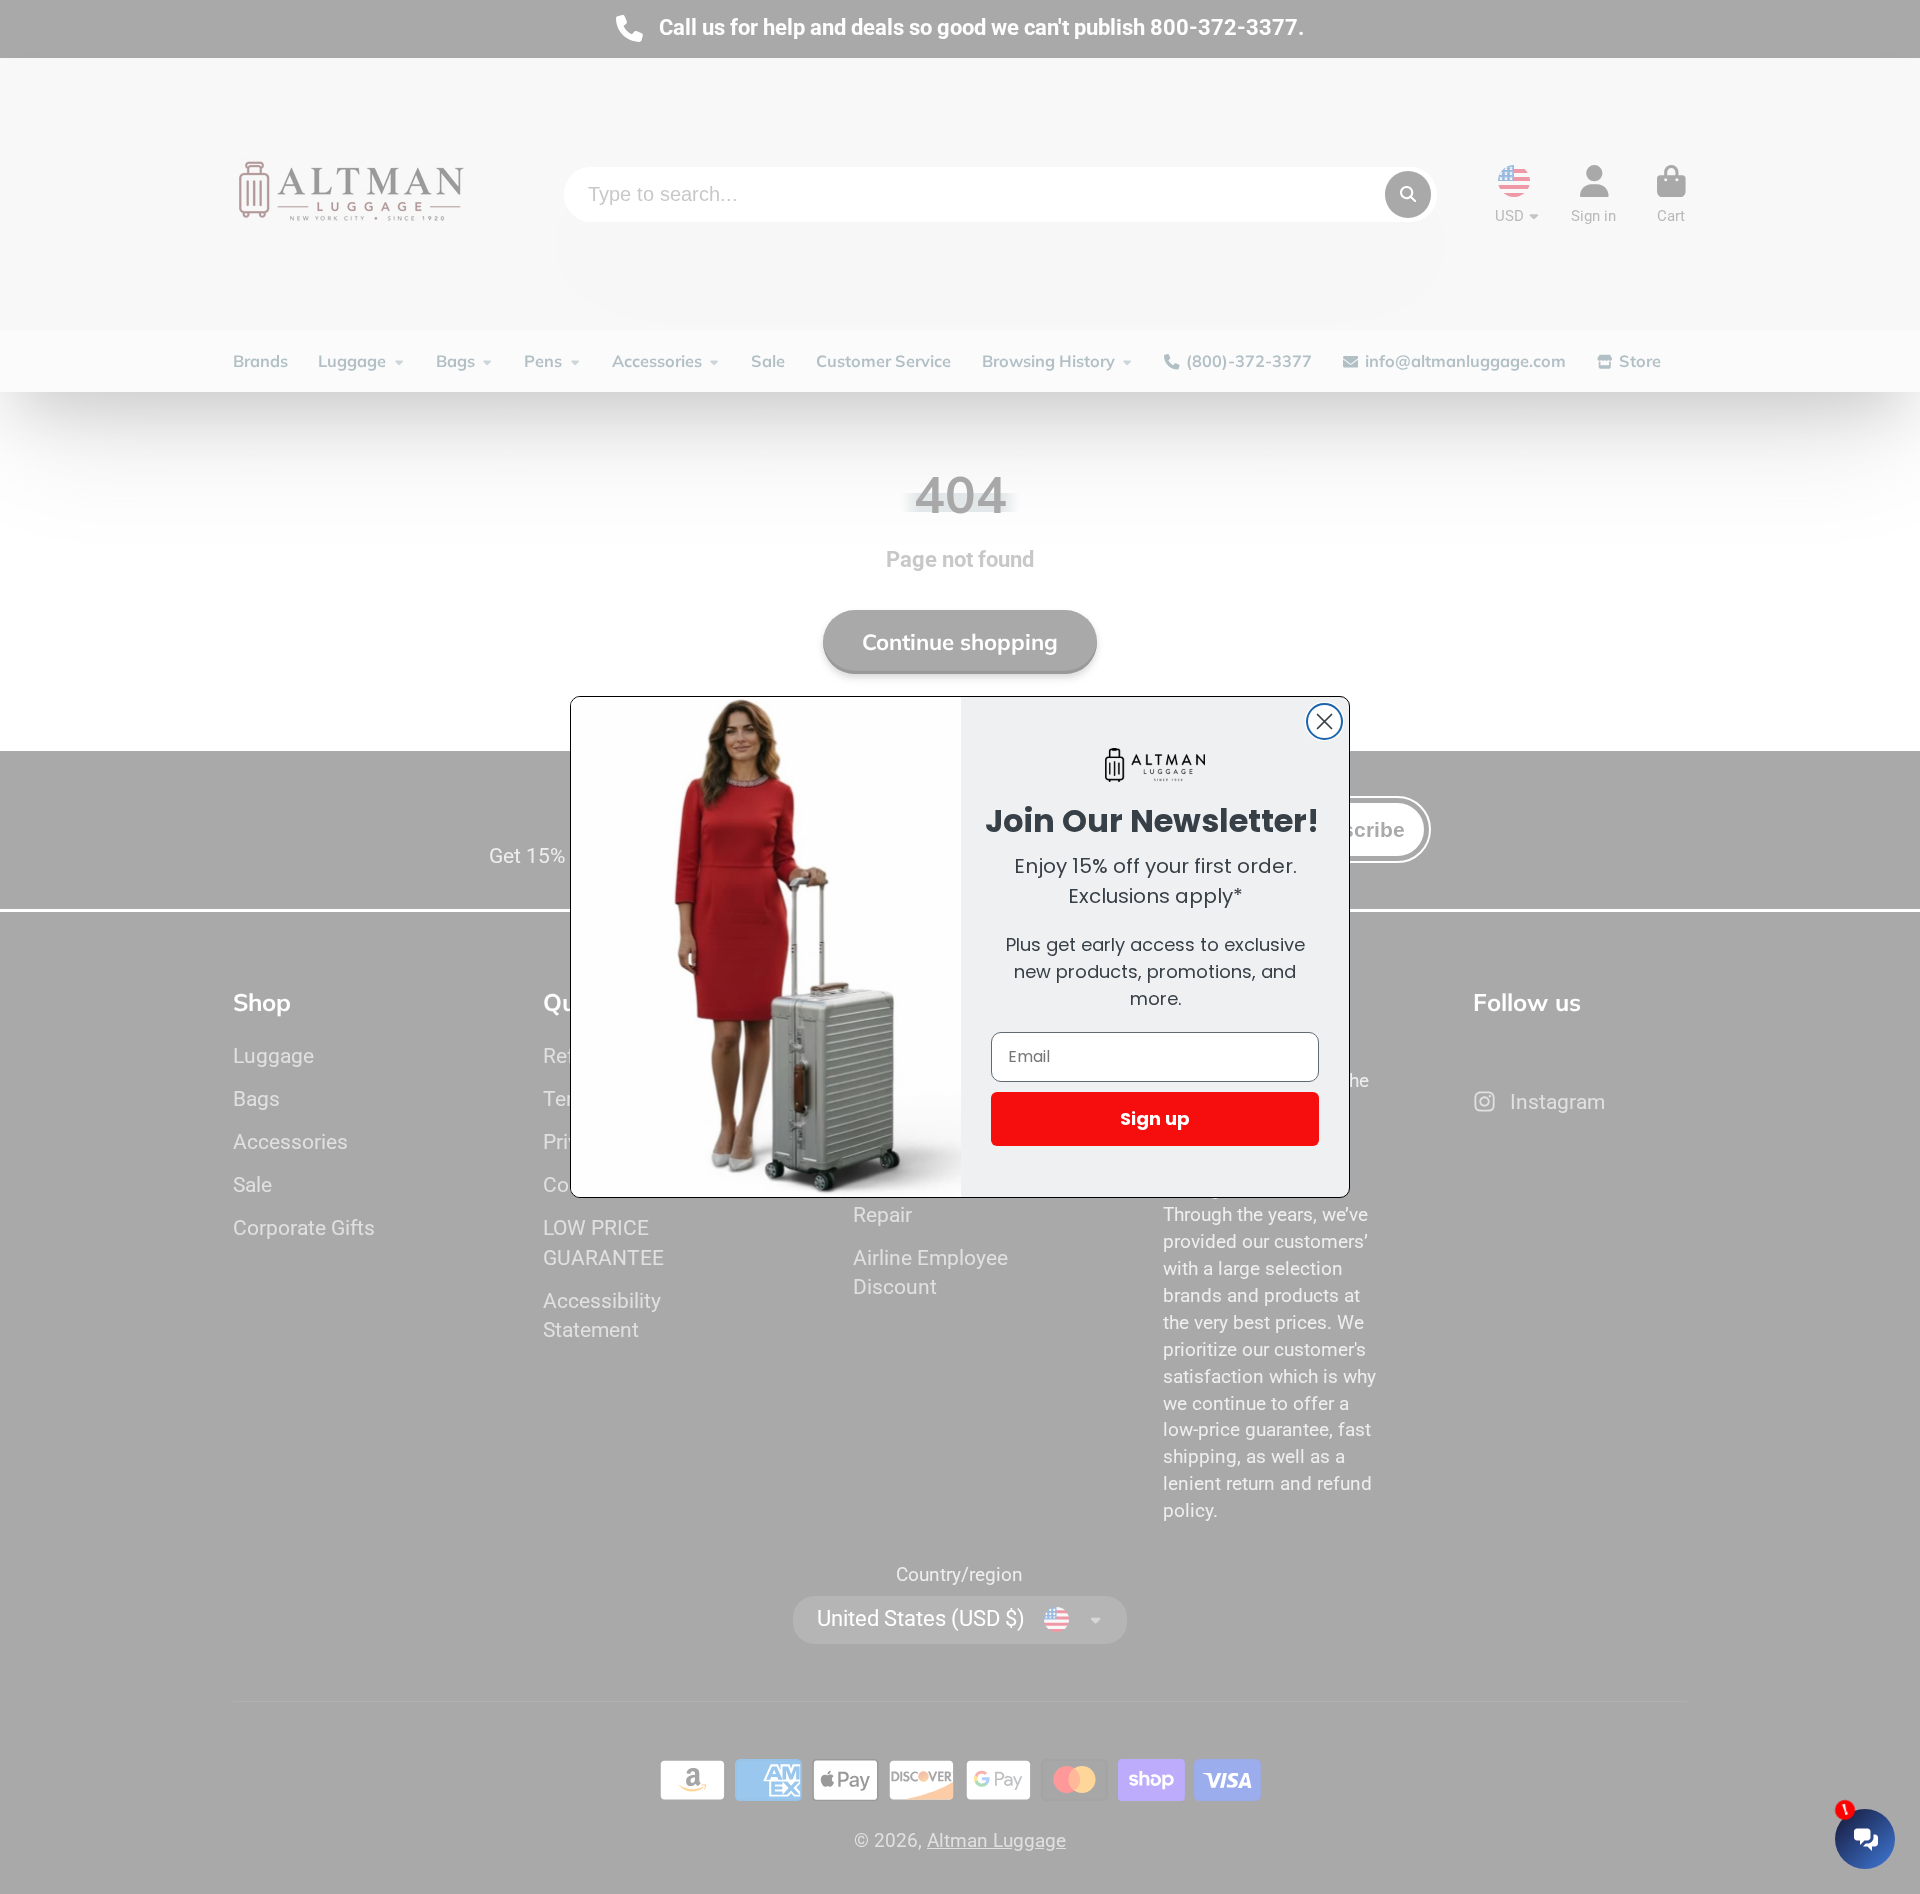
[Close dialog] (1324, 721)
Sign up (1155, 1118)
